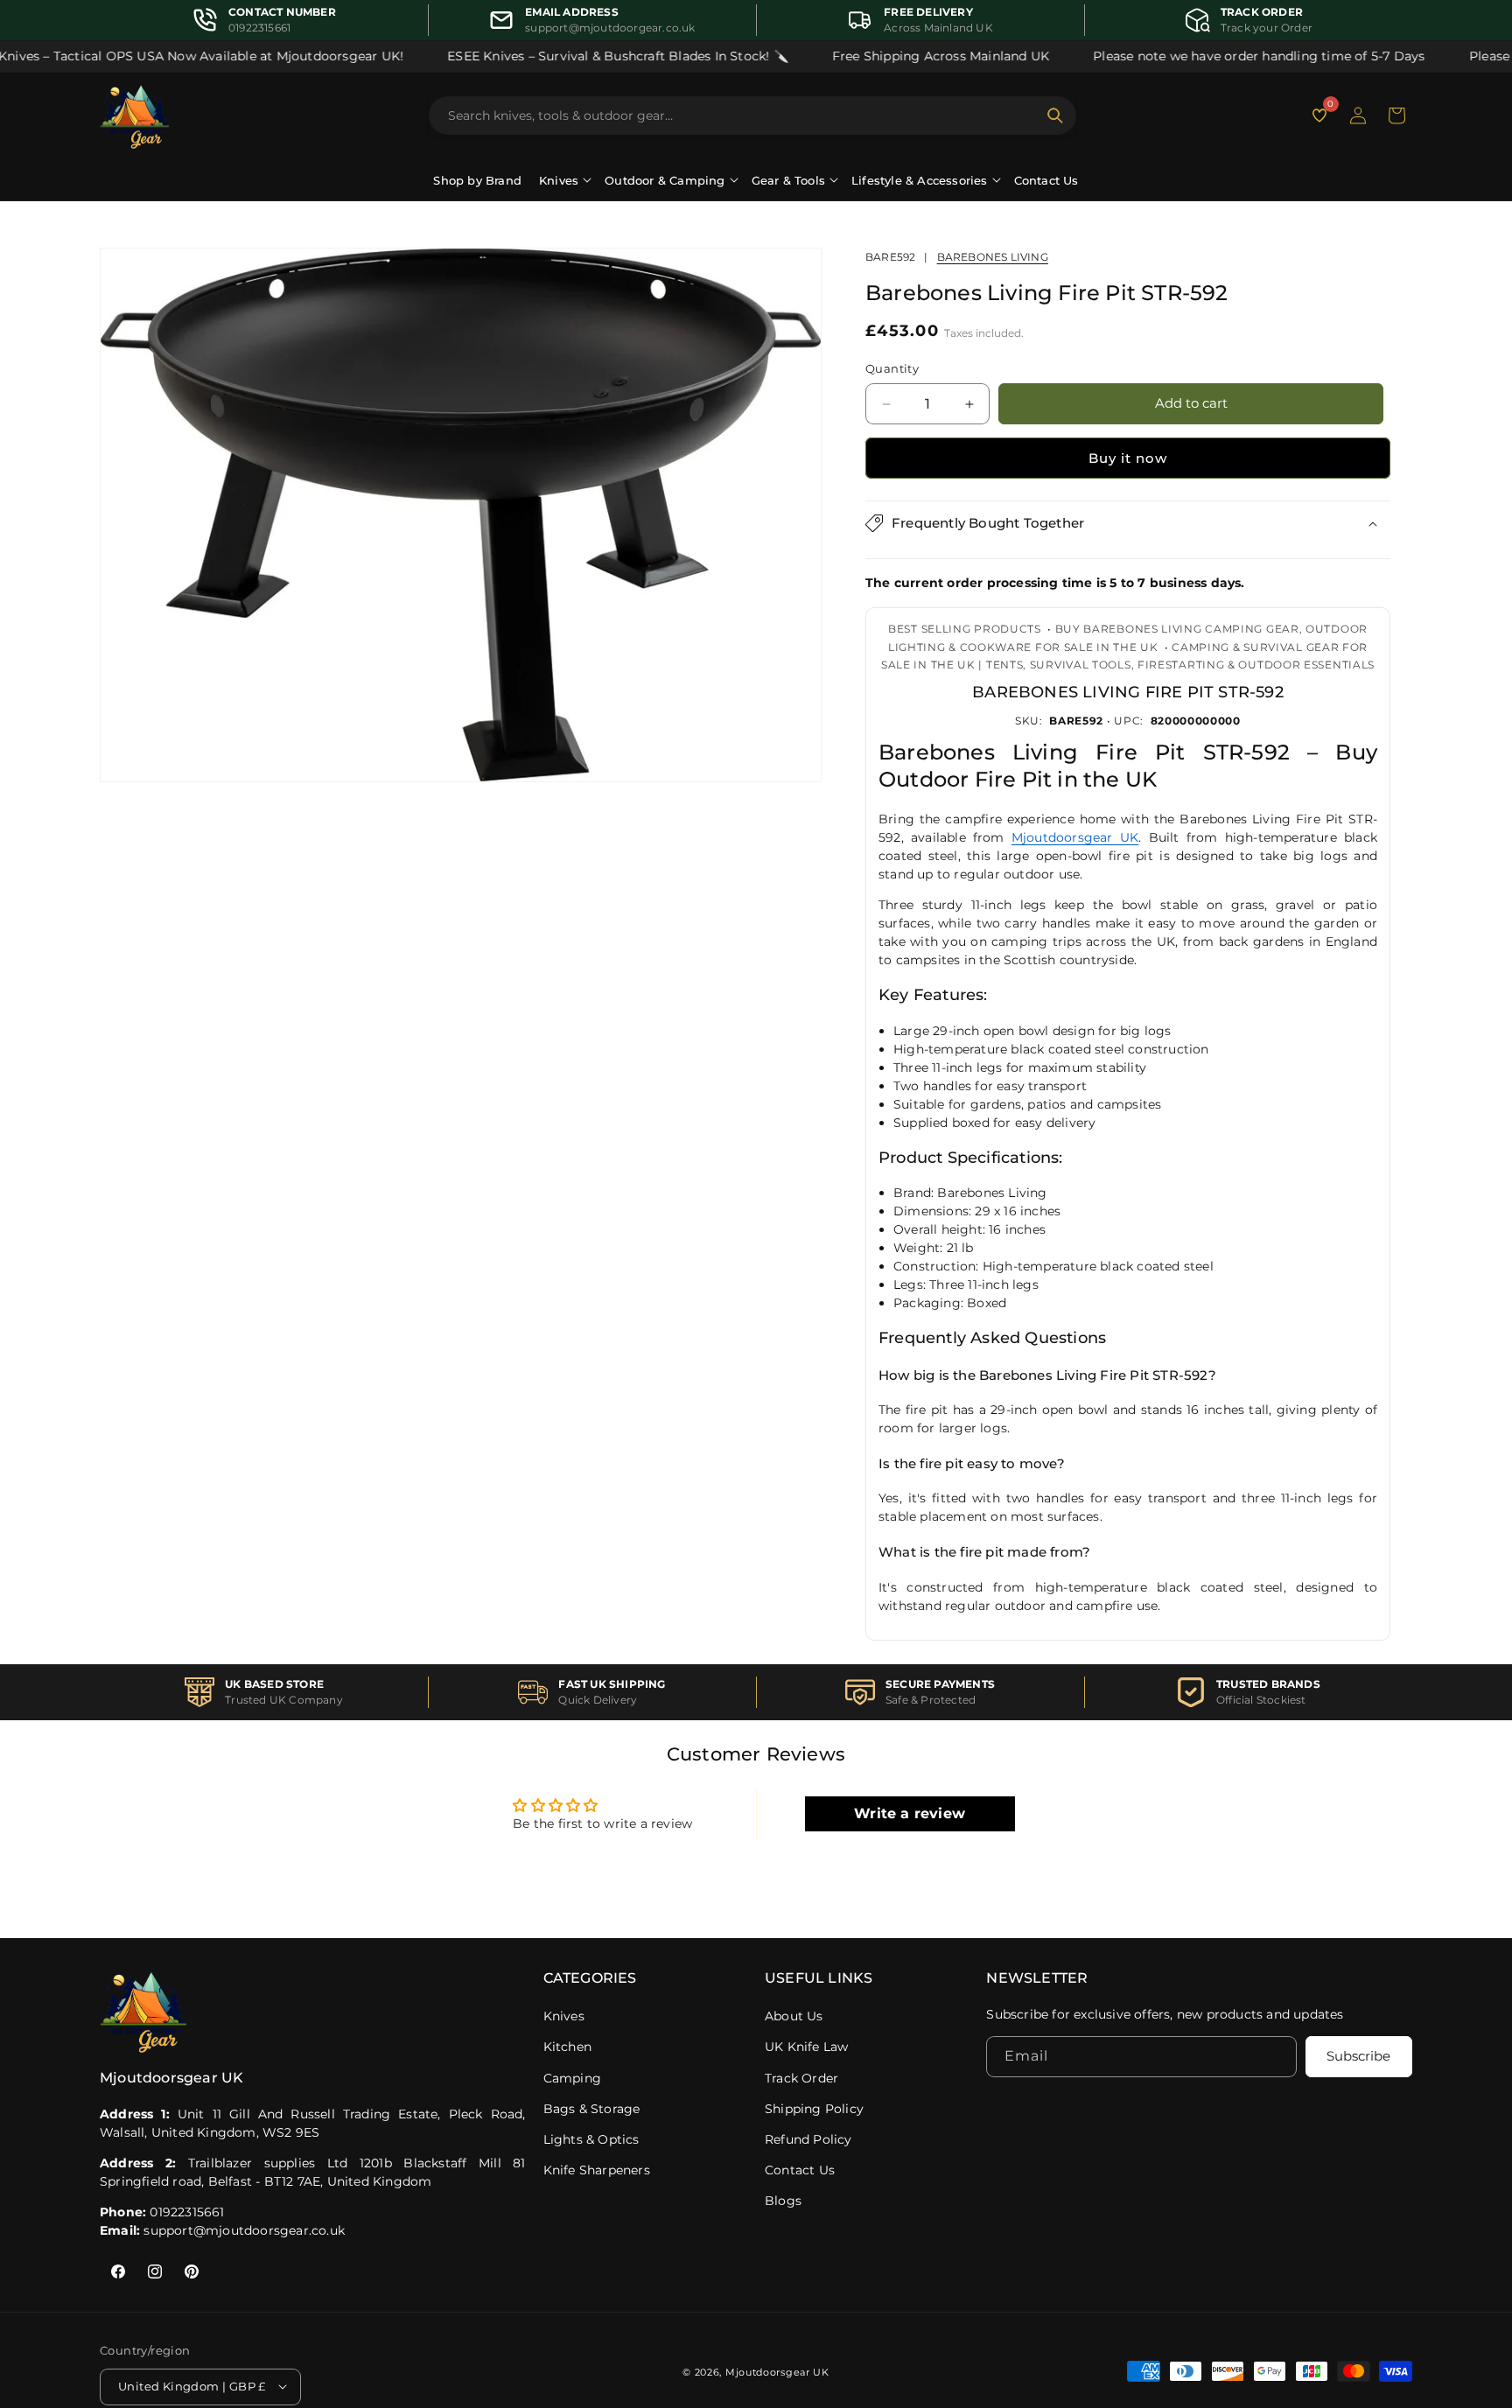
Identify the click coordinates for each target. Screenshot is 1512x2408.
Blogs (783, 2201)
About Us (794, 2016)
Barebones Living (993, 257)
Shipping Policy (814, 2109)
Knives (564, 2016)
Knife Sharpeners (597, 2170)
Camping (572, 2078)
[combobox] (742, 115)
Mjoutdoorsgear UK (1075, 838)
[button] (1396, 115)
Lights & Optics (591, 2139)
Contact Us (1046, 180)
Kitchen (567, 2047)
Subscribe (1358, 2057)
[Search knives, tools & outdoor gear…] (1055, 115)
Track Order (801, 2078)
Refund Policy (808, 2139)
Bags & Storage (592, 2109)
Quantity (892, 369)
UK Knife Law (806, 2047)
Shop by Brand (477, 180)
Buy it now (1128, 458)
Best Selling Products (965, 629)
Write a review (910, 1813)
